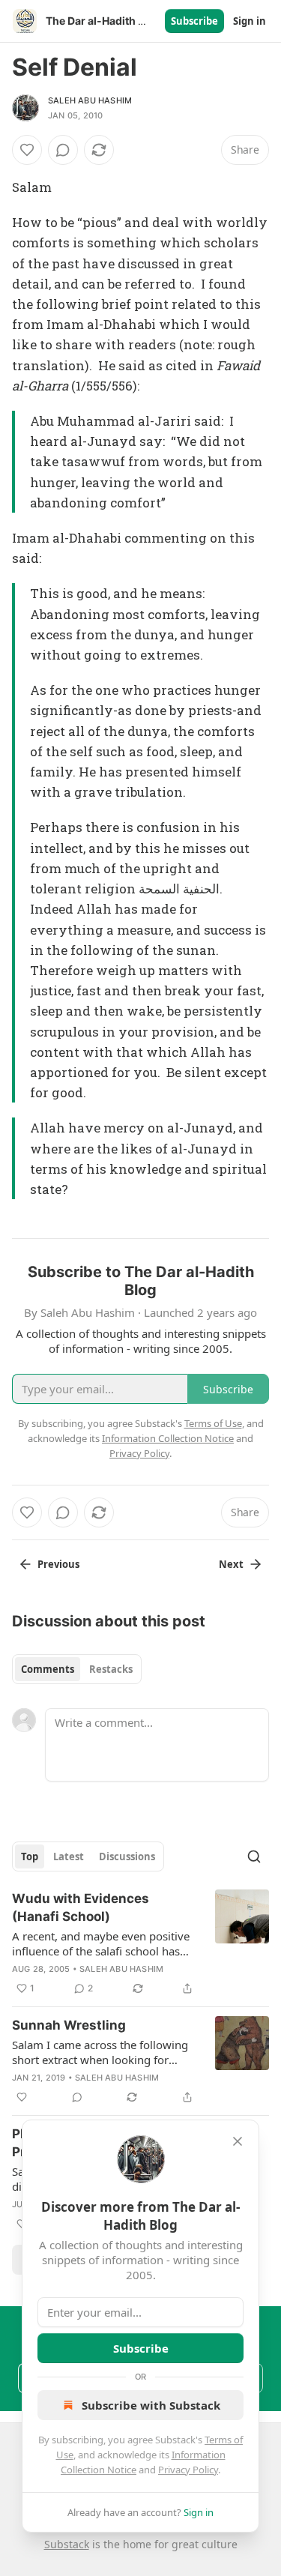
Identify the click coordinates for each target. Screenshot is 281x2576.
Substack (67, 2544)
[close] (238, 2141)
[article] (140, 1943)
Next (231, 1564)
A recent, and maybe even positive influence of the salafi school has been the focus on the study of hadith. (101, 1943)
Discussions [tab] (127, 1856)
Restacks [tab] (111, 1669)
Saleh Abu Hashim (90, 100)
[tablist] (77, 1669)
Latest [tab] (69, 1856)
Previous (58, 1564)
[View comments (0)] (63, 150)
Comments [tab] (48, 1669)
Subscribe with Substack (151, 2405)
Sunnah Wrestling (69, 2025)
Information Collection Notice (168, 1438)
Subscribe (194, 21)
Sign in (250, 21)
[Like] (27, 150)
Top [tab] (30, 1856)
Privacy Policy (188, 2470)
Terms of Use (213, 1423)
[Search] (254, 1856)
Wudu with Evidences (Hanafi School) (81, 1907)
